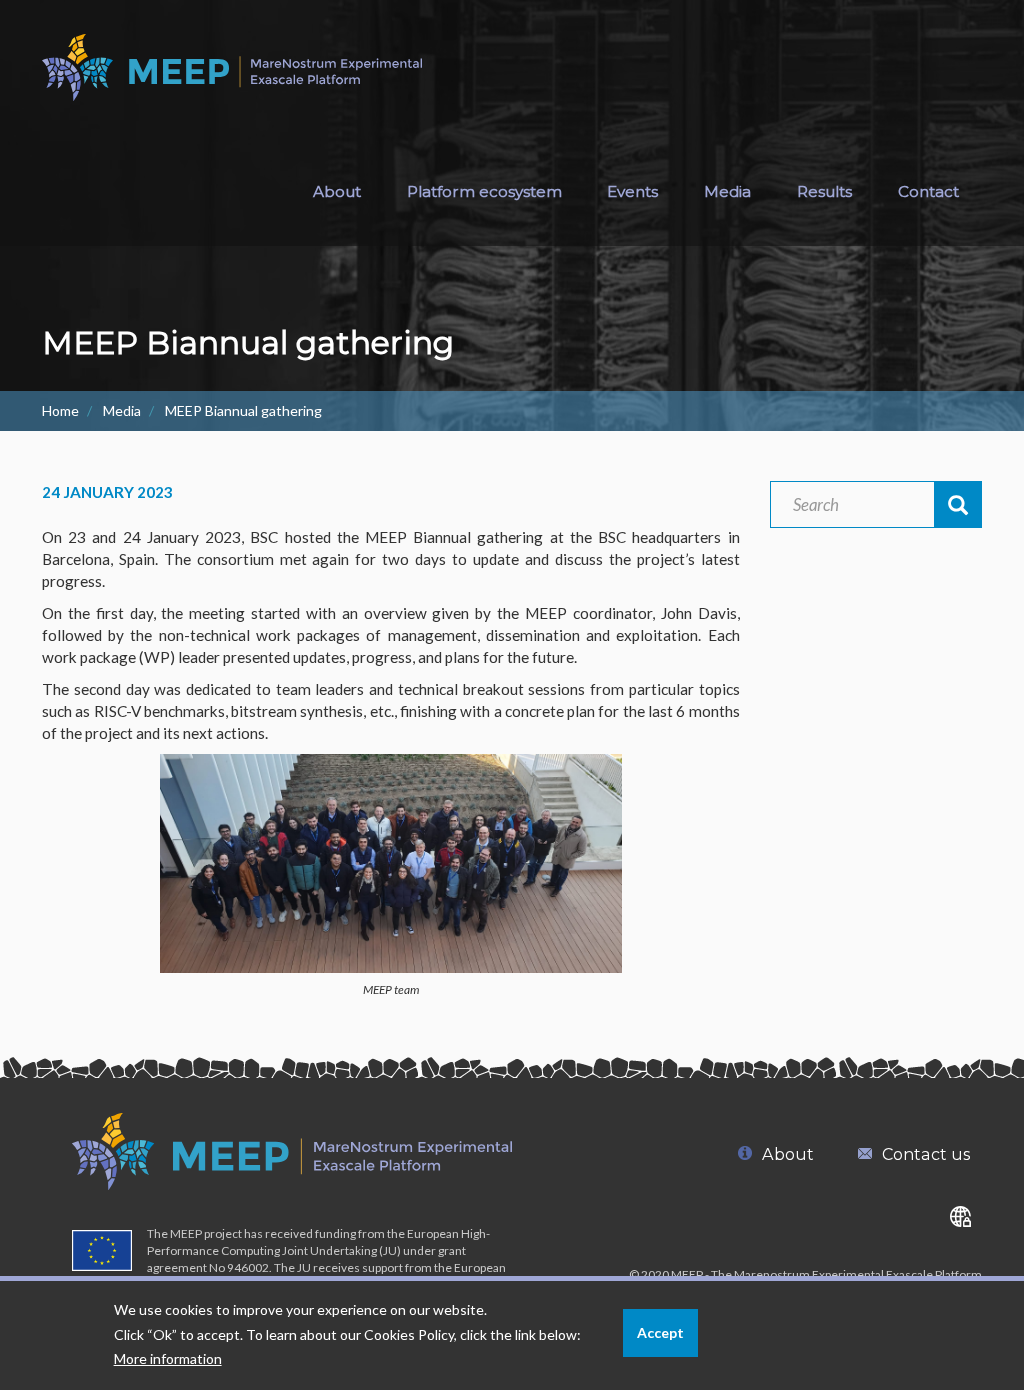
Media (122, 410)
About (337, 191)
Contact (928, 191)
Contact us (926, 1154)
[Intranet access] (960, 1216)
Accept (660, 1332)
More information (168, 1358)
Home (60, 410)
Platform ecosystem (484, 191)
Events (632, 191)
